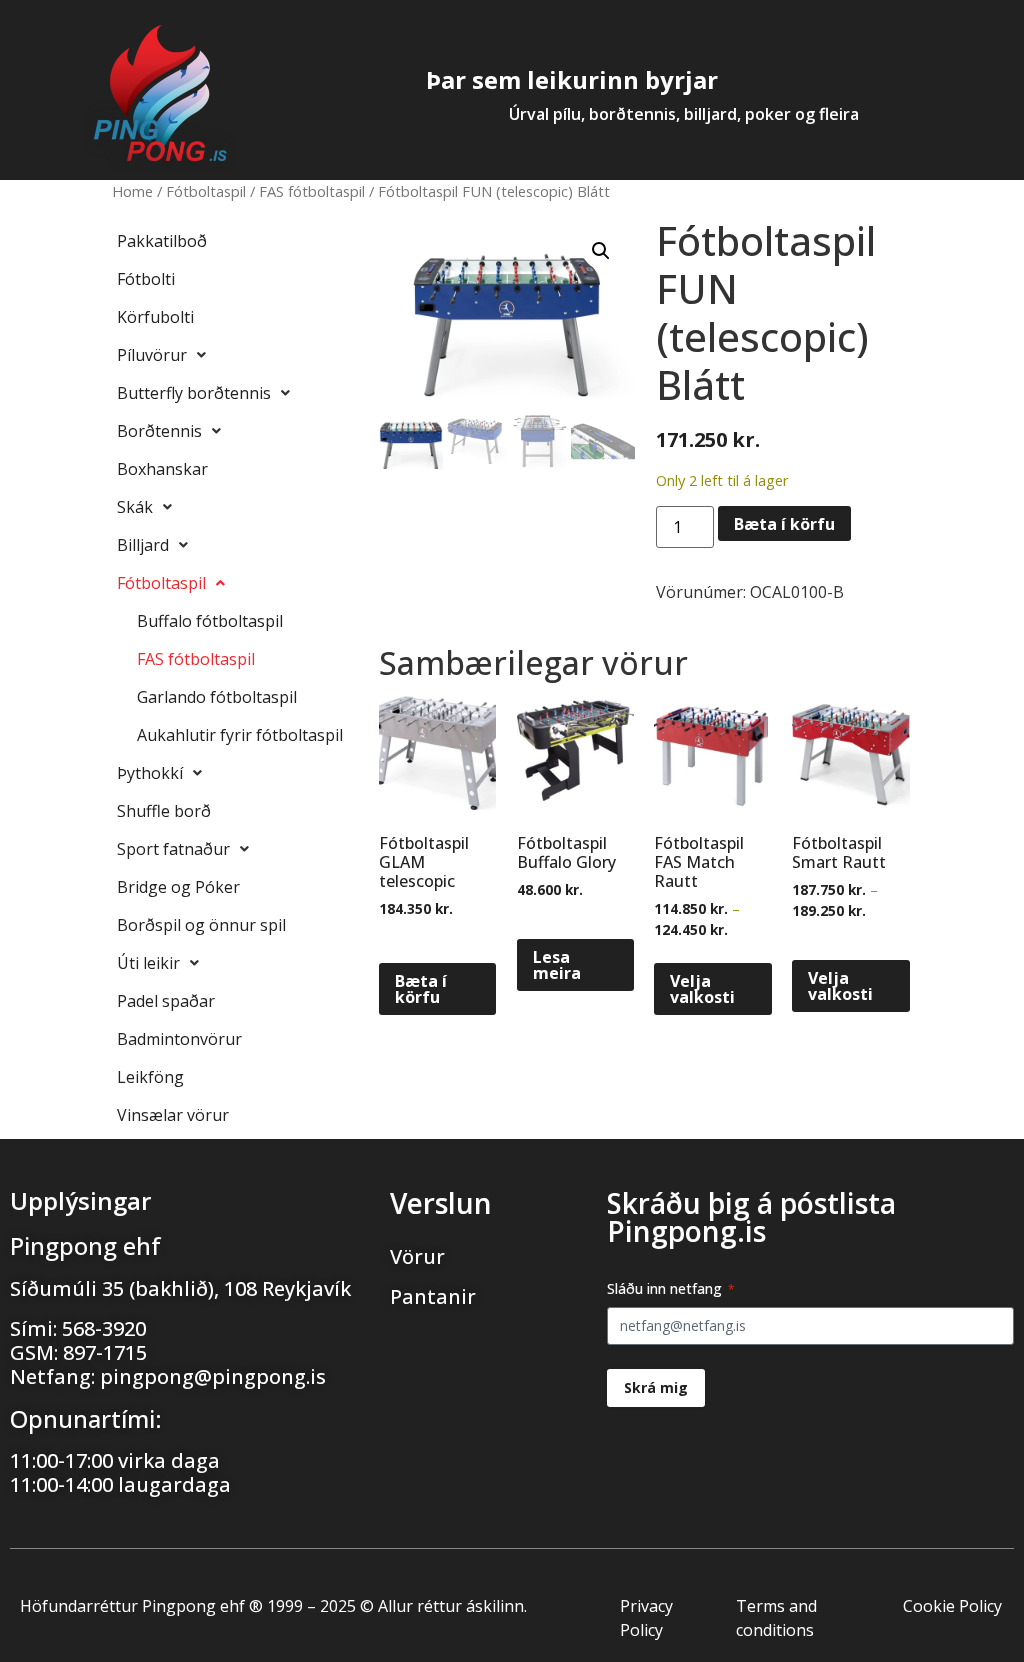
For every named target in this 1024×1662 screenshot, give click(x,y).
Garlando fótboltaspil (217, 697)
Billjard (143, 545)
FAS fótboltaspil (312, 191)
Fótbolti (146, 279)
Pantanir (433, 1296)
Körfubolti (155, 317)
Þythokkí (150, 773)
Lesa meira (557, 965)
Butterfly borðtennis (194, 393)
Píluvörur (152, 355)
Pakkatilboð (162, 241)
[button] (601, 251)
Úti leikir (148, 963)
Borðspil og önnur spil (201, 925)
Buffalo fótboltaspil (210, 621)
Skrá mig (656, 1387)
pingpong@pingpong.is (213, 1376)
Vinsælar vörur (173, 1115)
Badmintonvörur (179, 1039)
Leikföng (150, 1077)
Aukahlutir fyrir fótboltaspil (240, 735)
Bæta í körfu (784, 524)
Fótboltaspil (206, 191)
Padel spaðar (166, 1001)
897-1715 (105, 1352)
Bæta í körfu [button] (421, 989)
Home (132, 191)
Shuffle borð (164, 811)
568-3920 (104, 1328)
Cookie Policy (952, 1606)
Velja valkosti (702, 989)
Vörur (417, 1256)
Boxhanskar (162, 469)
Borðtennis (159, 431)
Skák (135, 507)
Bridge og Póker (178, 887)
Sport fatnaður (173, 849)
